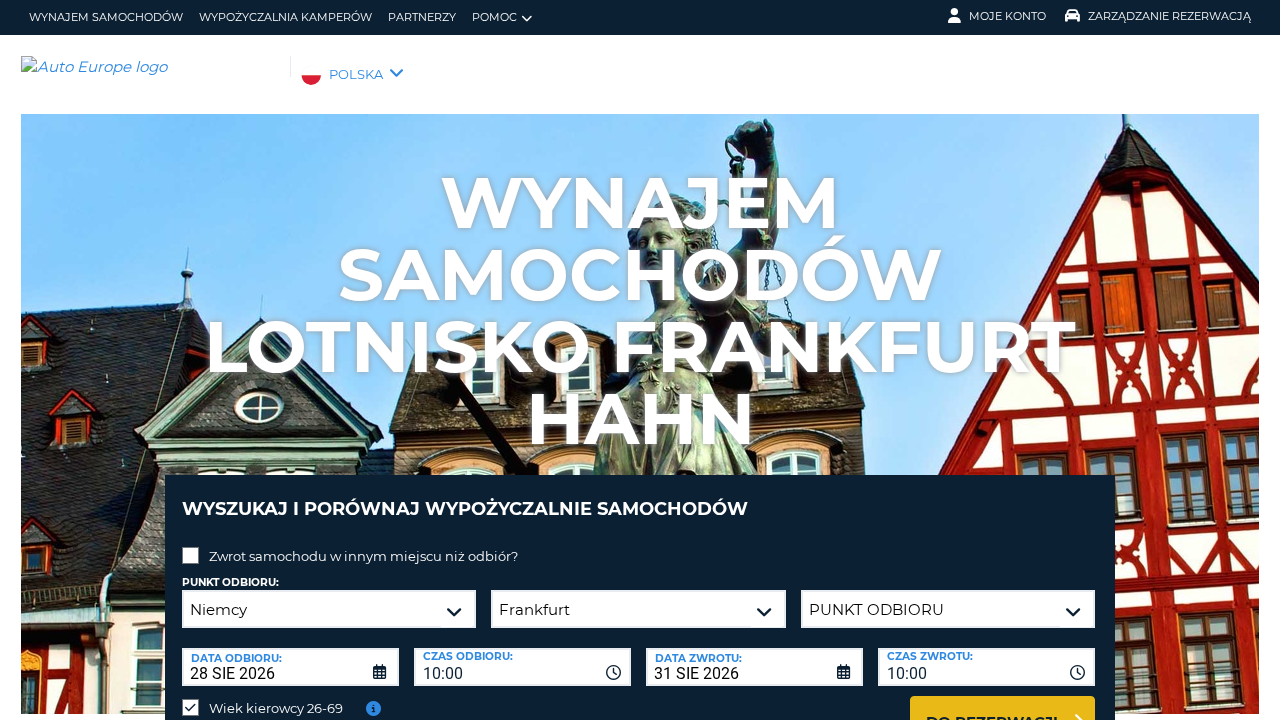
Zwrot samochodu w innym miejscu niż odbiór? (363, 556)
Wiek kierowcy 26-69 (276, 708)
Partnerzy (422, 17)
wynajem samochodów (106, 17)
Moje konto (1007, 16)
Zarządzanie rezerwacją (1169, 16)
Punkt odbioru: (230, 582)
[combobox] (522, 667)
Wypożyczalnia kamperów (285, 17)
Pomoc (494, 17)
